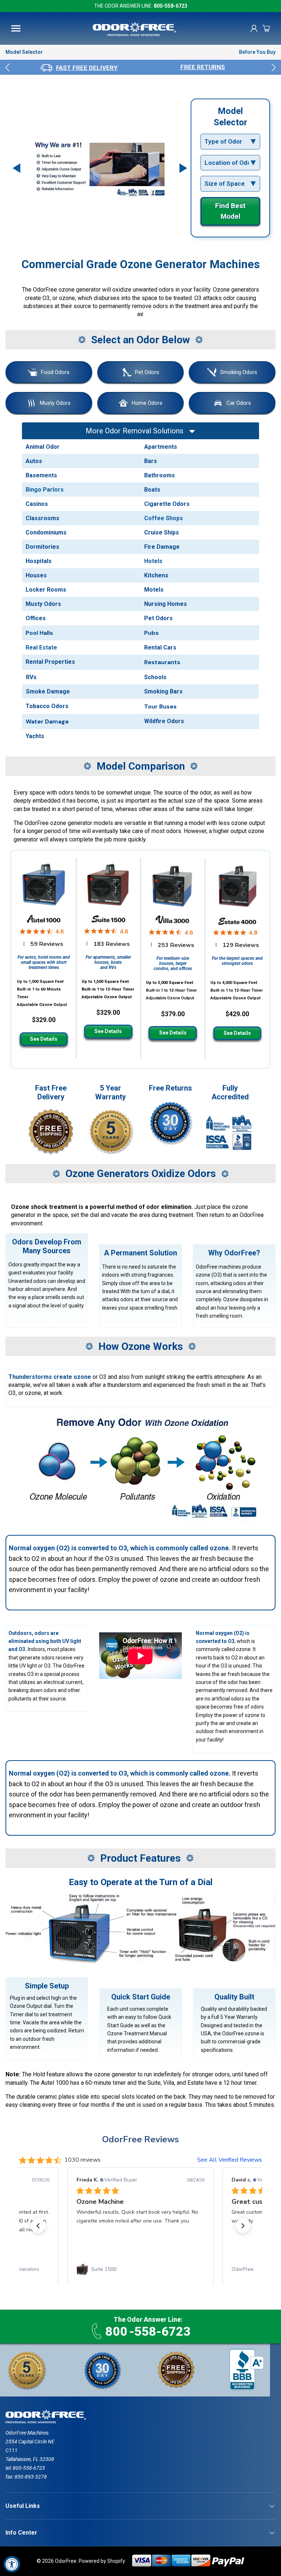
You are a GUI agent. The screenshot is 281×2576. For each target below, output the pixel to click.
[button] (266, 28)
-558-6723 (148, 2331)
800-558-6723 (171, 6)
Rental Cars (160, 647)
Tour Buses (160, 706)
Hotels (153, 561)
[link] (140, 2269)
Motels (154, 590)
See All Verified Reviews (230, 2160)
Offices (36, 618)
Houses (36, 575)
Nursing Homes (166, 604)
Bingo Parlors (45, 490)
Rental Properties (50, 662)
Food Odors (55, 372)
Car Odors (239, 403)
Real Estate (41, 647)
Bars (151, 461)
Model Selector (24, 52)
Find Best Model (230, 211)
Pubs (151, 633)
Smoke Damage (48, 691)
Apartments (161, 447)
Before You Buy (257, 52)
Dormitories (42, 547)
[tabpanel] (78, 67)
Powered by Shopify (102, 2561)
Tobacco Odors (47, 706)
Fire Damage (162, 547)
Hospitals (39, 561)
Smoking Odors (239, 372)
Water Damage (47, 721)
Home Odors (147, 403)
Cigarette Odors (167, 504)
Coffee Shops (164, 518)
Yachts (35, 736)
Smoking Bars (163, 691)
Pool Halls (39, 633)
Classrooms (42, 518)
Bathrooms (160, 475)
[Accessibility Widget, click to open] (12, 2564)
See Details (44, 1039)
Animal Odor (43, 447)
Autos (34, 461)
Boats (152, 490)
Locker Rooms (46, 590)
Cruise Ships (162, 532)
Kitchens (156, 575)
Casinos (37, 504)
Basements (41, 475)
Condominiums (46, 532)
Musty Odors (55, 403)
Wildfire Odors (164, 721)
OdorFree (66, 2561)
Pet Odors (147, 372)
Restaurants (162, 662)
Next (274, 67)
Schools (155, 677)
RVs (31, 677)
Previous (7, 67)
